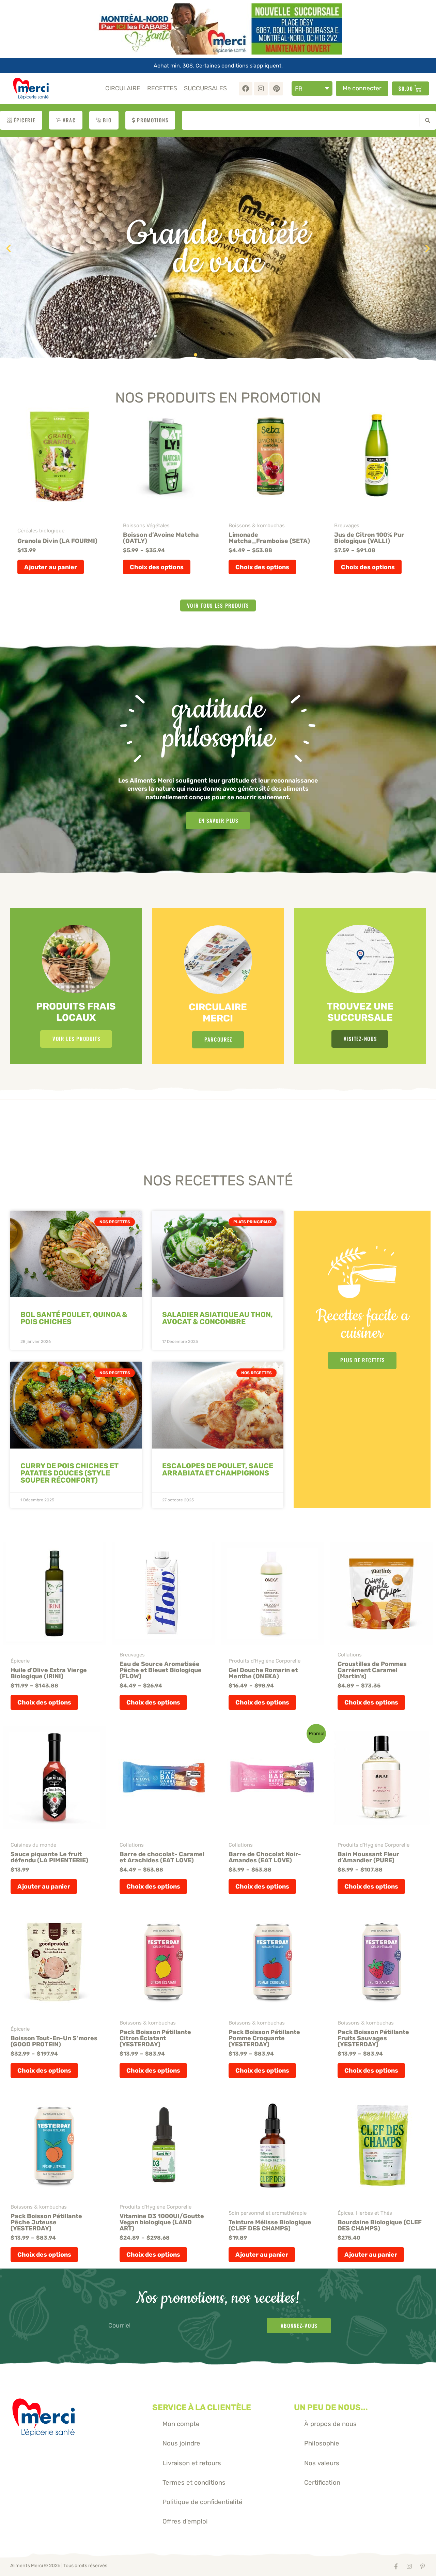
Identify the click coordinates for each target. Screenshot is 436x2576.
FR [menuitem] (299, 88)
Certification (322, 2482)
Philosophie (322, 2443)
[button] (9, 248)
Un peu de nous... (331, 2407)
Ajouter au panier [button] (51, 567)
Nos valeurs (322, 2463)
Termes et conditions (194, 2482)
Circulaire (123, 88)
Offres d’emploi (185, 2521)
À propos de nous (330, 2424)
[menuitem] (312, 88)
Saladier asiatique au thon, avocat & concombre (217, 1318)
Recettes (162, 88)
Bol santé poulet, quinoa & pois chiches (74, 1318)
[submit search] (426, 120)
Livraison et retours (192, 2463)
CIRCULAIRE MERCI (218, 1013)
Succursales (205, 88)
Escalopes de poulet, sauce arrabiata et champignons (218, 1469)
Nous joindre (181, 2443)
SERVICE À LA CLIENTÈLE (202, 2407)
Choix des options (157, 567)
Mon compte (181, 2424)
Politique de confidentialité (203, 2502)
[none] (312, 88)
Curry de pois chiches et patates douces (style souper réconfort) (69, 1473)
